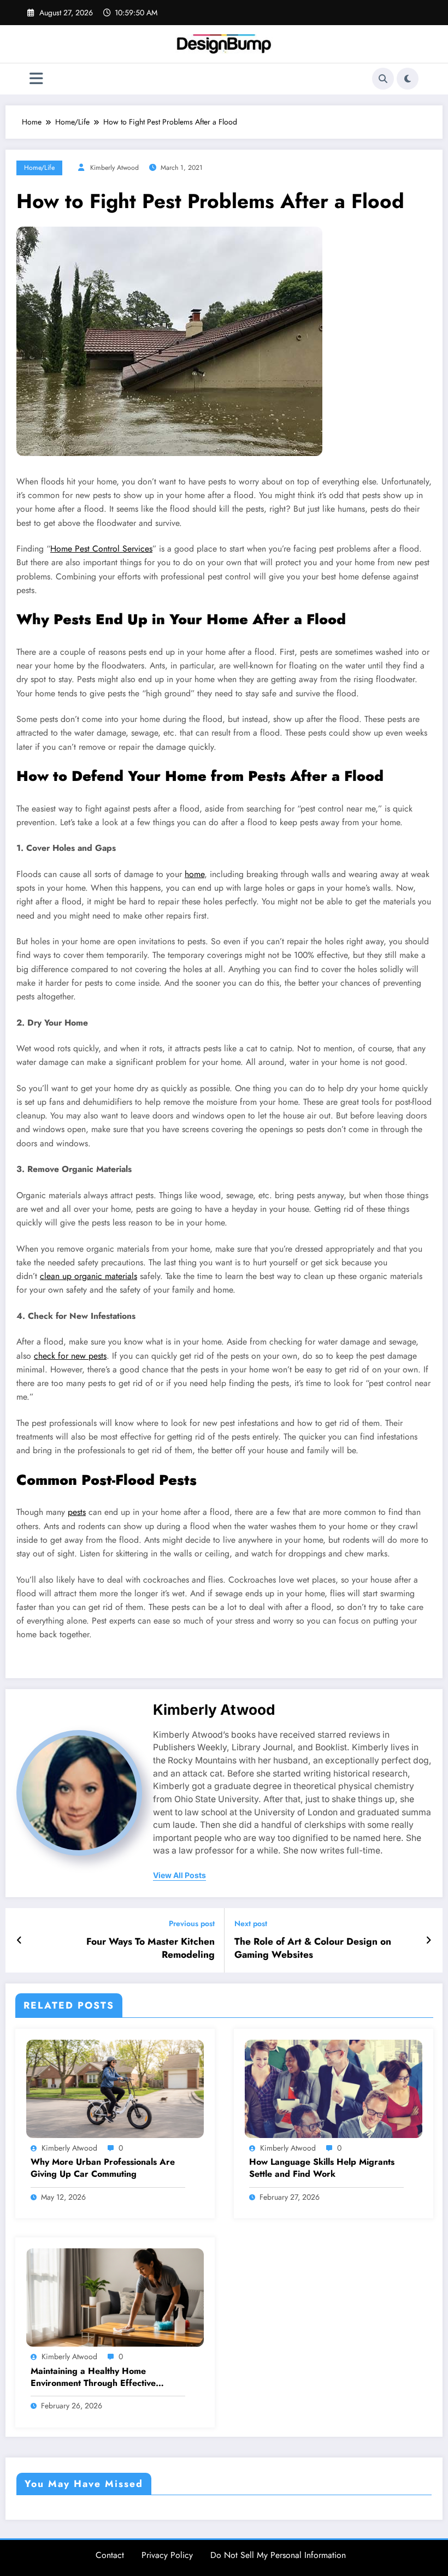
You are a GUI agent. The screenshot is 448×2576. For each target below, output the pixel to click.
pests (77, 1512)
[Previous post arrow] (19, 1940)
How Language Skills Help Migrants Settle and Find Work (322, 2168)
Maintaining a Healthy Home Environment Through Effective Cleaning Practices (93, 2377)
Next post (251, 1924)
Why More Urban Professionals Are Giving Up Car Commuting (103, 2168)
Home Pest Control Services (101, 549)
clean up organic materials (89, 1276)
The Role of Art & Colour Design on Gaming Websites (313, 1949)
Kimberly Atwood (114, 168)
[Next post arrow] (429, 1940)
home (194, 874)
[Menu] (36, 79)
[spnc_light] (408, 79)
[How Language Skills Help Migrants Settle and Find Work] (334, 2088)
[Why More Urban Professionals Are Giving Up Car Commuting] (115, 2088)
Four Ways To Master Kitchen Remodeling (151, 1949)
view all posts (179, 1875)
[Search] (383, 79)
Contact (110, 2555)
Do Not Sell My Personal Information (278, 2555)
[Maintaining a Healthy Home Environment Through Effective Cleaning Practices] (115, 2296)
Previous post (192, 1924)
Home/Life (39, 168)
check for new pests (70, 1356)
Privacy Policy (167, 2555)
